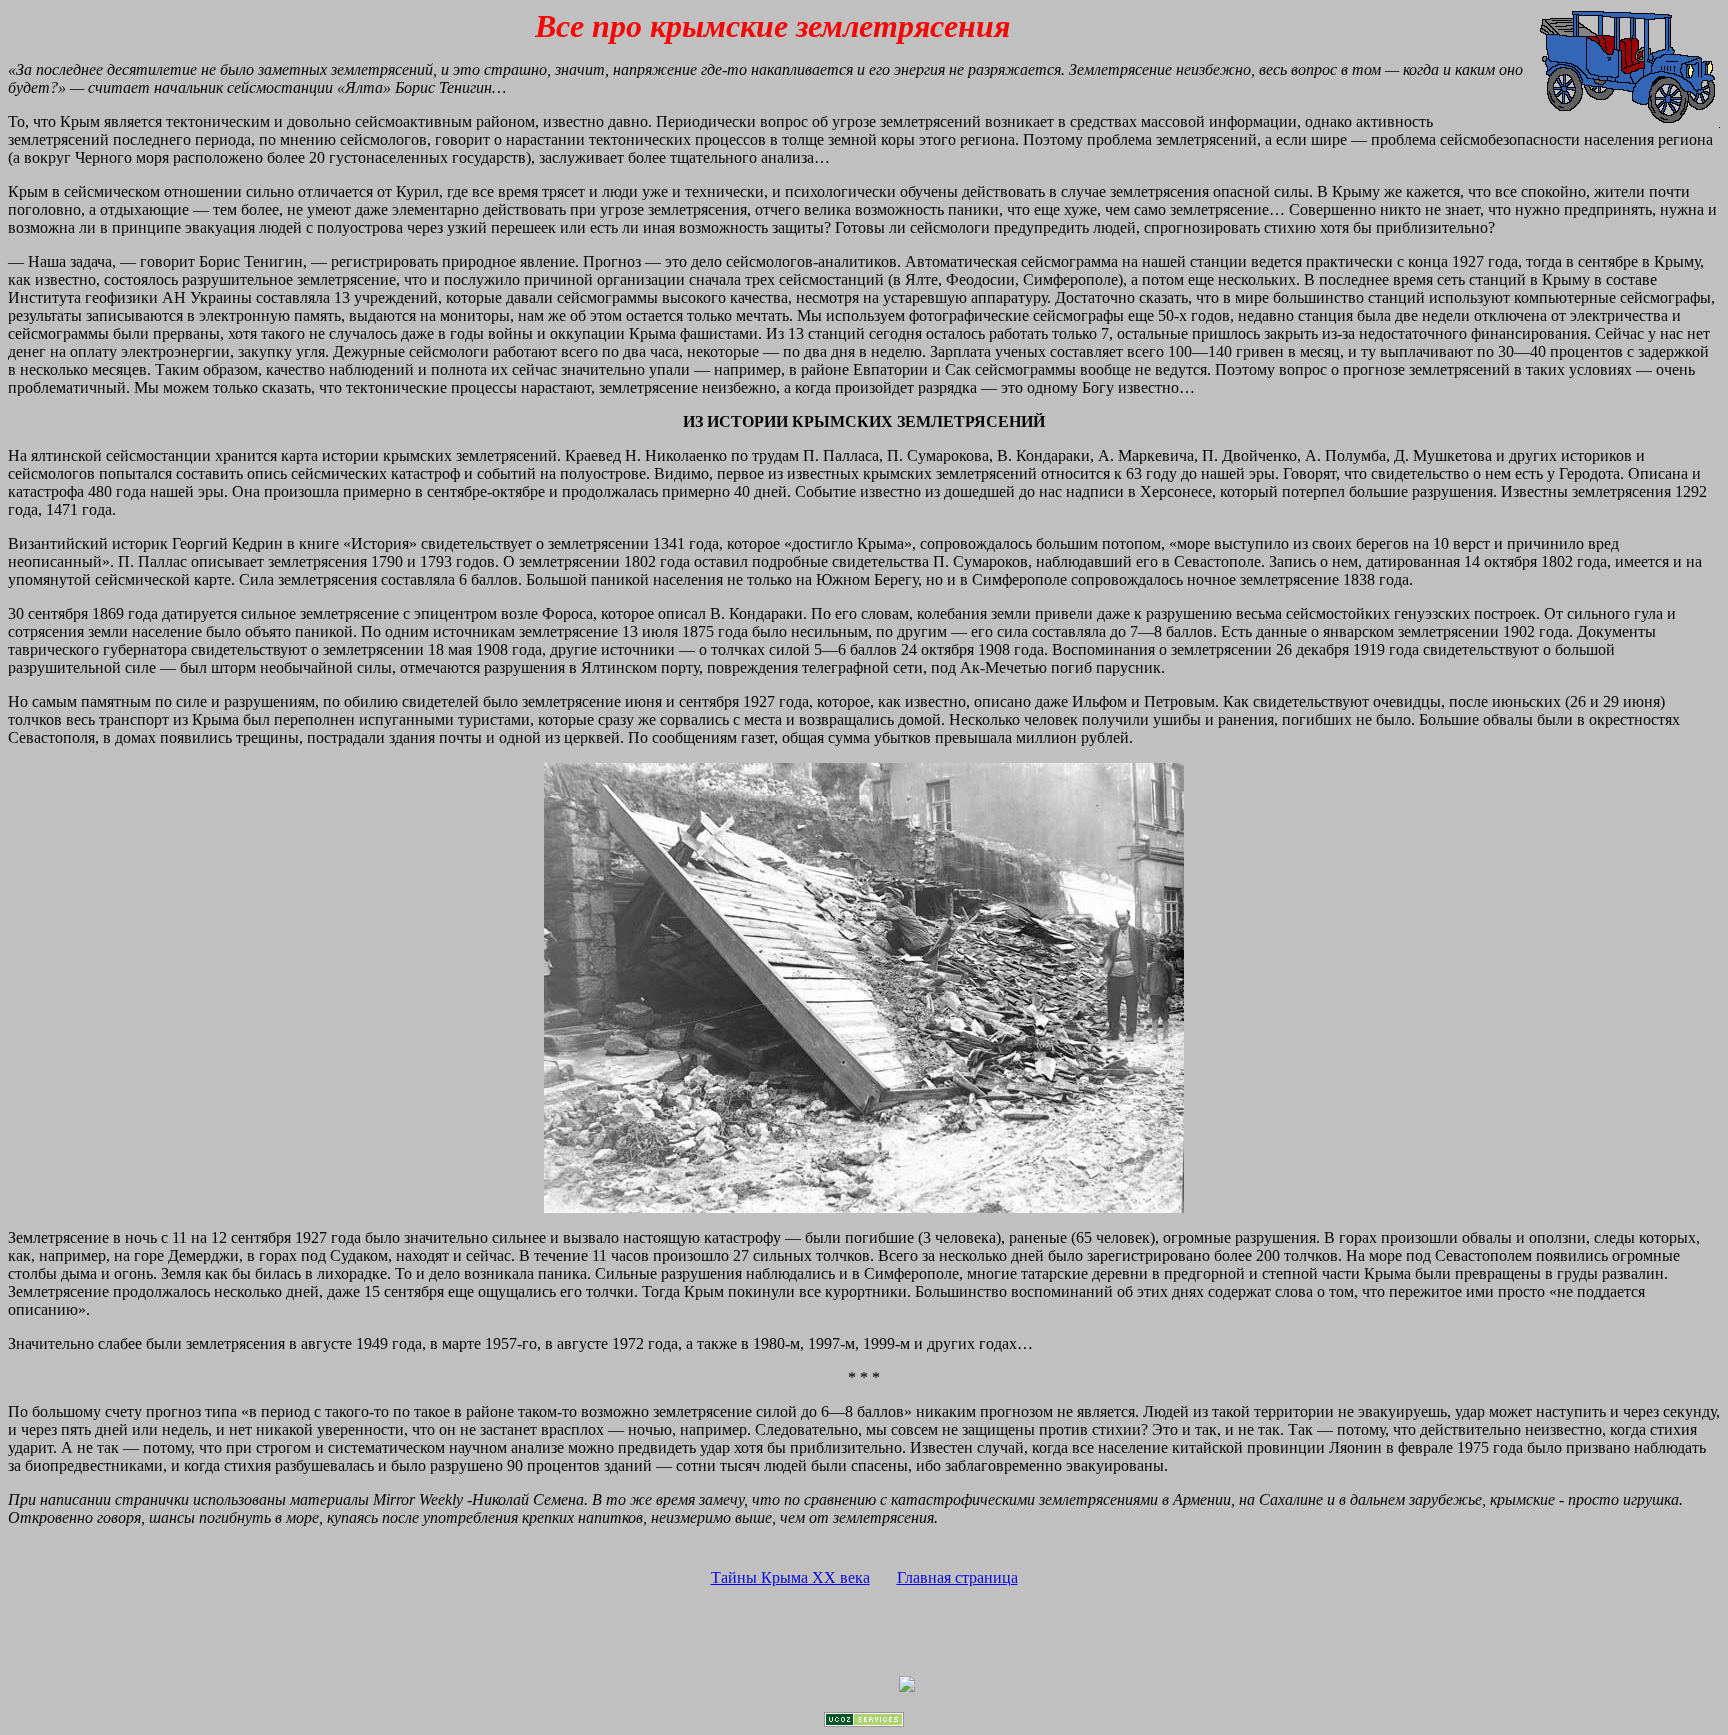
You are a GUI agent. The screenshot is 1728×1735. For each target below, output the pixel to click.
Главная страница (957, 1577)
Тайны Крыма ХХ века (790, 1577)
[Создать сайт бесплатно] (864, 1721)
